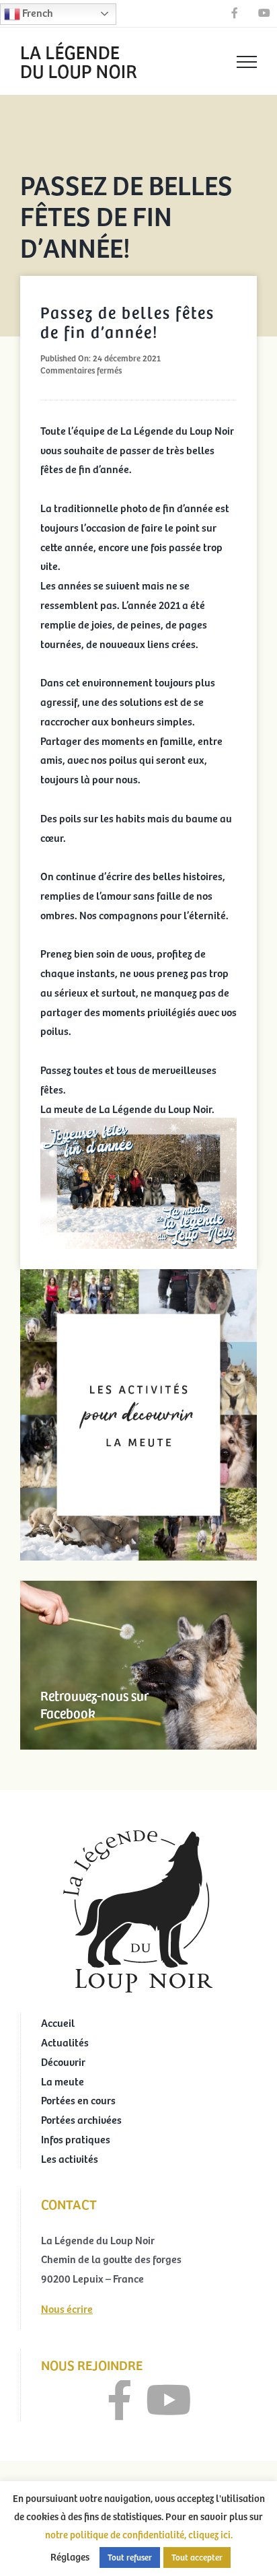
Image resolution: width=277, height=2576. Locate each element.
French (37, 12)
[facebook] (120, 2400)
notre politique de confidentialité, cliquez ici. (139, 2534)
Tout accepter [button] (197, 2557)
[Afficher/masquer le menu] (247, 62)
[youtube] (169, 2400)
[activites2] (138, 1275)
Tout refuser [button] (130, 2557)
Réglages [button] (70, 2556)
